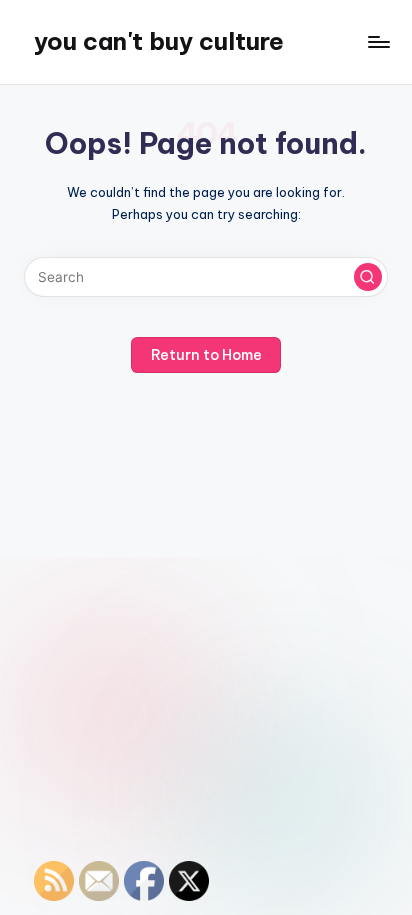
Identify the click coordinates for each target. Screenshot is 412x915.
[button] (368, 277)
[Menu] (378, 41)
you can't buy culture (159, 41)
